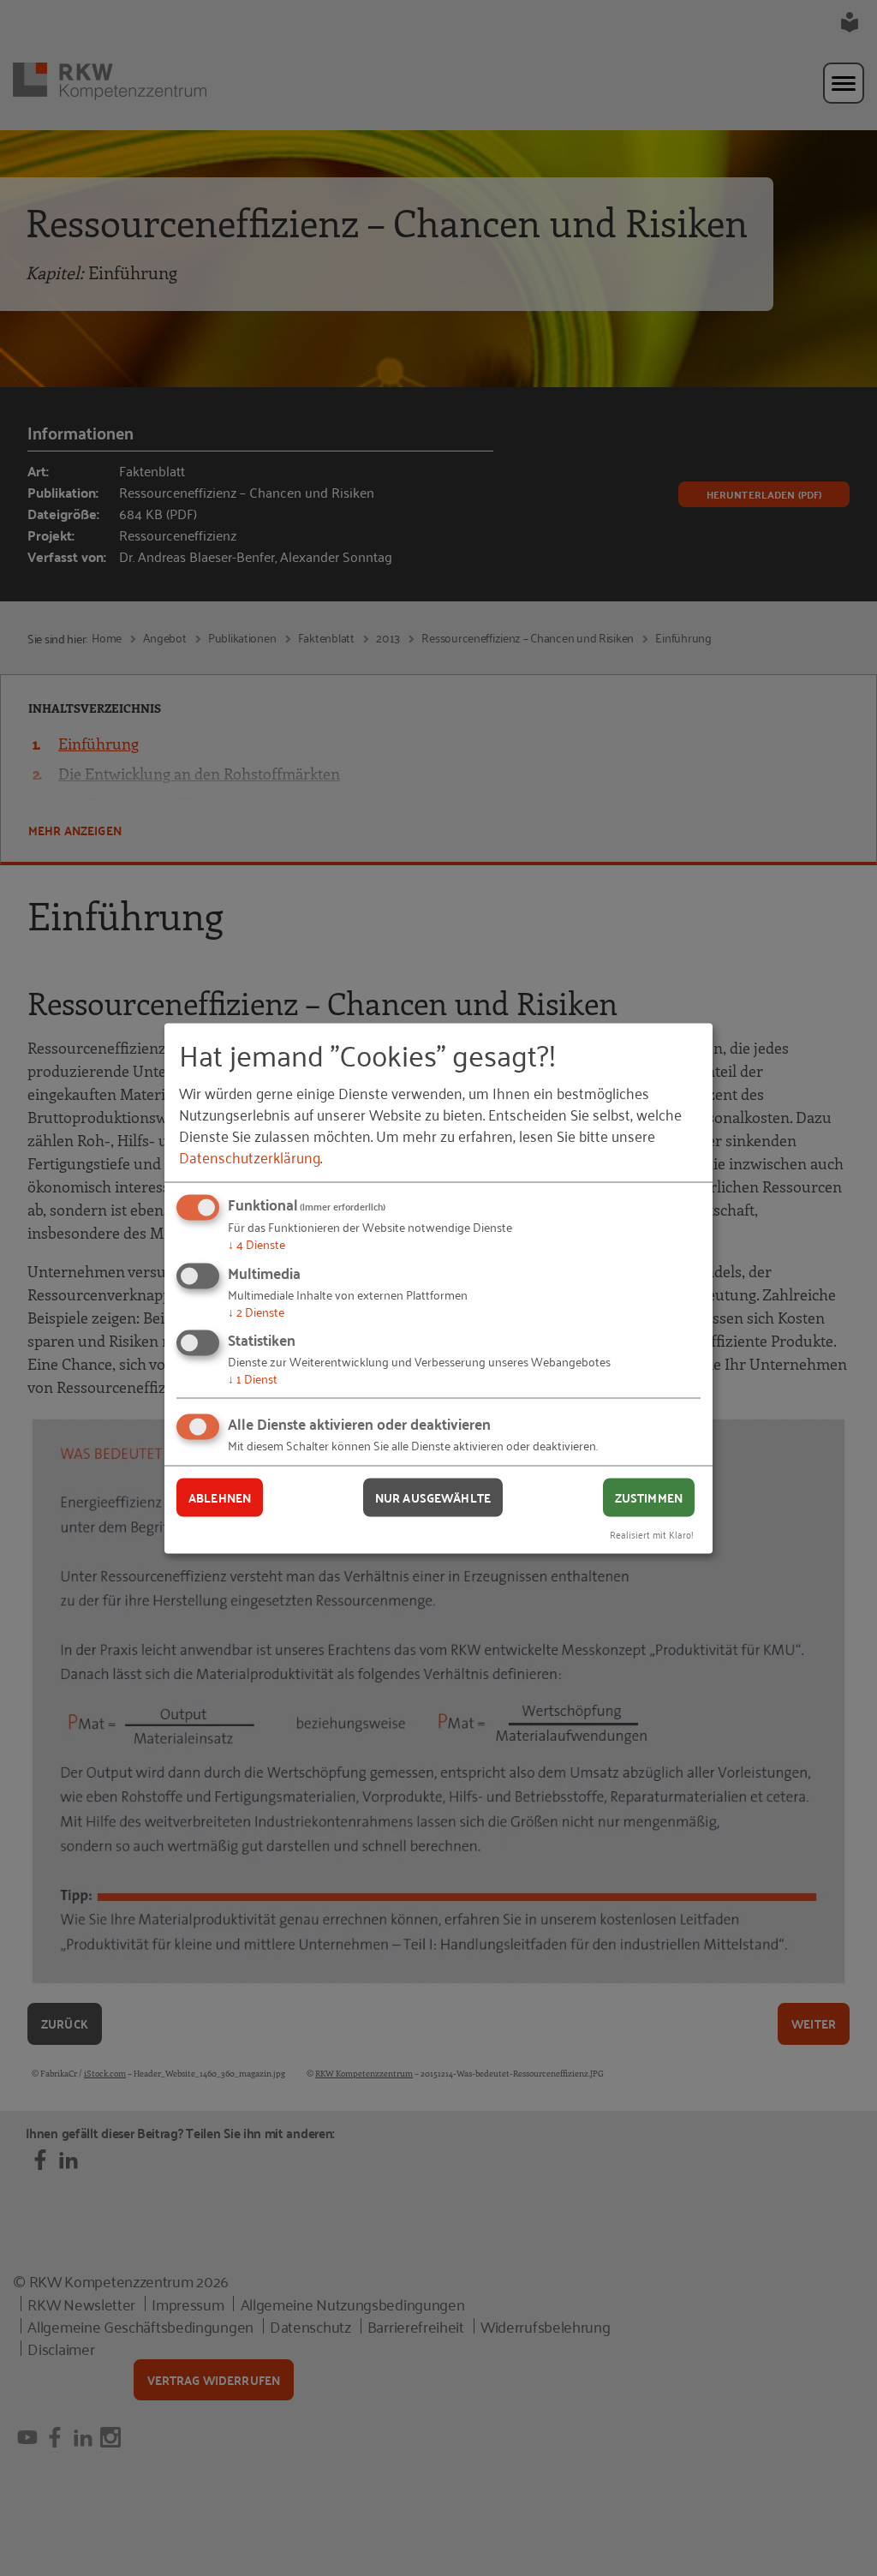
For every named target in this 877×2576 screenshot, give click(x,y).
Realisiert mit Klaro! (652, 1533)
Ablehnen (220, 1497)
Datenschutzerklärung (250, 1157)
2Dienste (256, 1310)
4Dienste (257, 1243)
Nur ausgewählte (433, 1497)
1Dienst (253, 1378)
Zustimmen (649, 1497)
